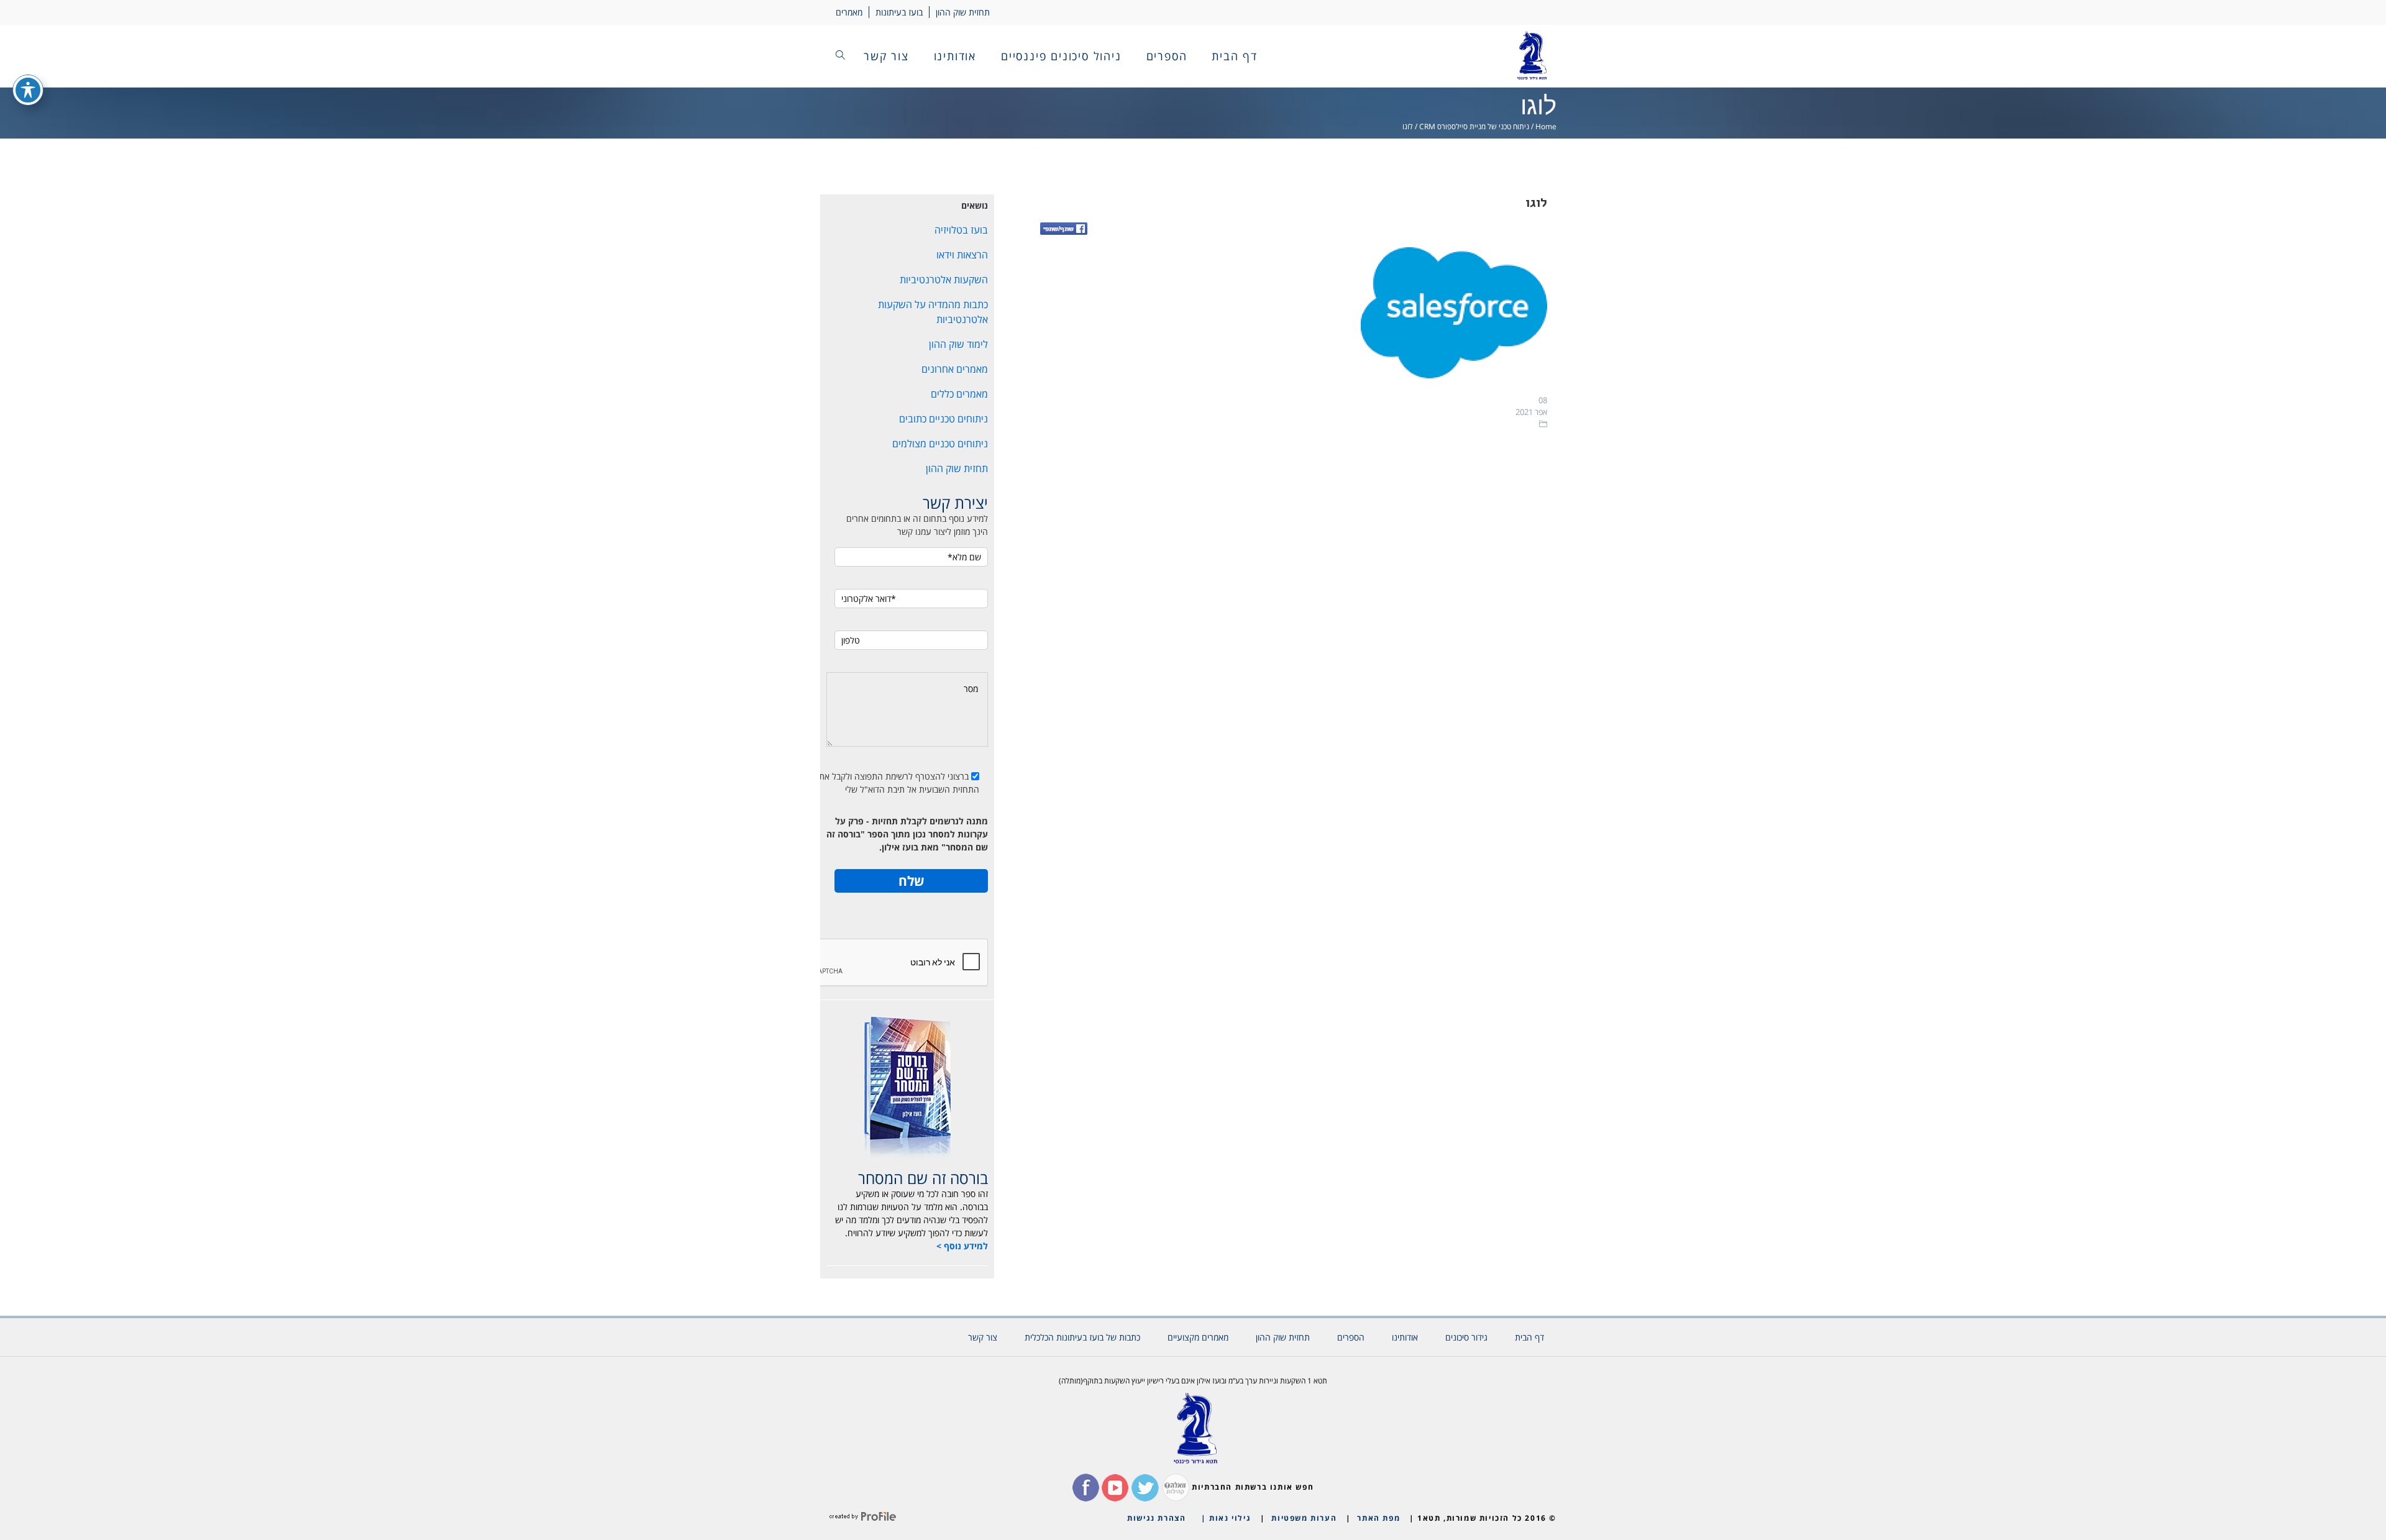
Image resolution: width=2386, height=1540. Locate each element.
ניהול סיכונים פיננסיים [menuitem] (1061, 56)
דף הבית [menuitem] (1235, 56)
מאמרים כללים (959, 394)
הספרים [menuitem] (1167, 56)
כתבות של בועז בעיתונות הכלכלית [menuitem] (1082, 1337)
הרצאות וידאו (962, 255)
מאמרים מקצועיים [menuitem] (1198, 1337)
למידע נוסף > (962, 1246)
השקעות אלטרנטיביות (944, 280)
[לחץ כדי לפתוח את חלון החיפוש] (840, 56)
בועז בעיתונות (899, 12)
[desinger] (863, 1518)
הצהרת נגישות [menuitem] (1156, 1518)
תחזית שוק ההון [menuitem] (1283, 1337)
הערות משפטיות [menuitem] (1304, 1518)
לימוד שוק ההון (958, 344)
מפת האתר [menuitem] (1378, 1518)
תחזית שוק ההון (963, 12)
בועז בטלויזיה (961, 230)
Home (1546, 126)
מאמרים (849, 12)
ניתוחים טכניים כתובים (944, 419)
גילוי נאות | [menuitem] (1226, 1518)
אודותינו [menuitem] (955, 56)
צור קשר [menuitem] (886, 56)
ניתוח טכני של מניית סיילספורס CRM (1474, 126)
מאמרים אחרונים (955, 369)
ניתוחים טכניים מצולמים (940, 444)
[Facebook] (1064, 230)
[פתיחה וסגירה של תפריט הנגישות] (28, 90)
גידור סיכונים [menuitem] (1466, 1337)
